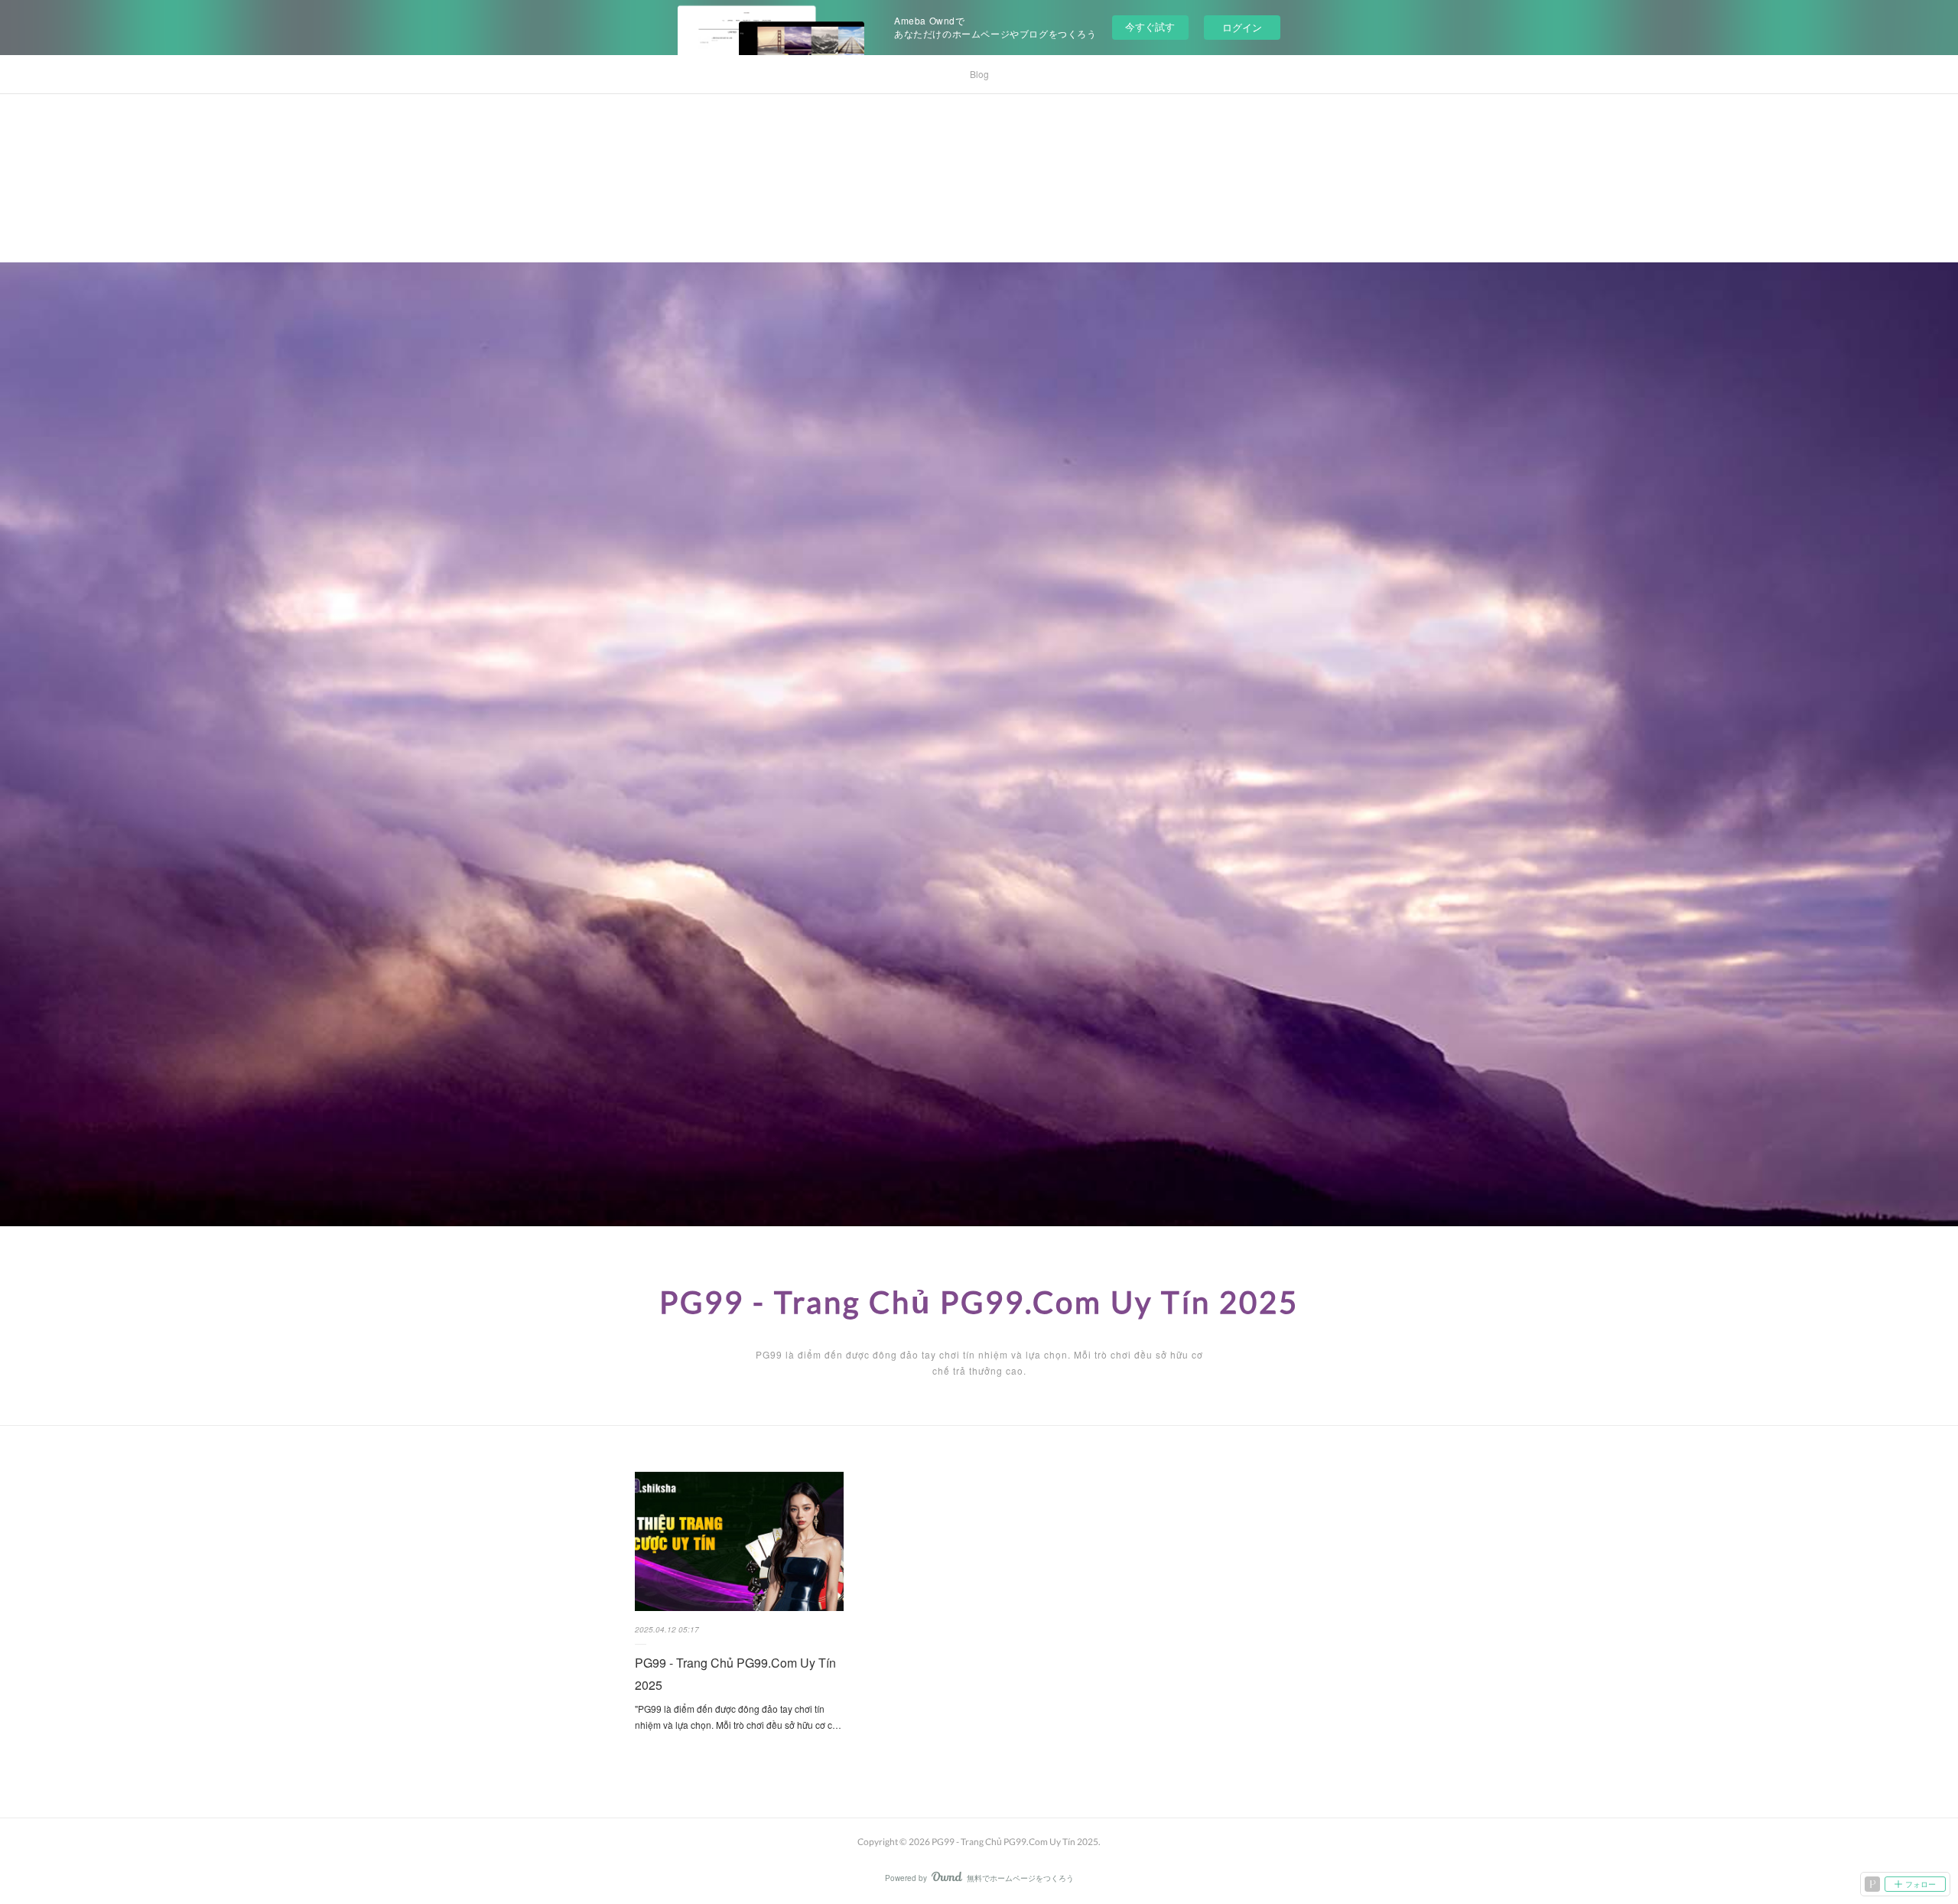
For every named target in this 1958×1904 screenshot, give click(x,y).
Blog (979, 74)
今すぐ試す (1150, 26)
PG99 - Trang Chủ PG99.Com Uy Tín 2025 (979, 1302)
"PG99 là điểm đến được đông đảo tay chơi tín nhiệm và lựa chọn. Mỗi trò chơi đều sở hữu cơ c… (738, 1717)
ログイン (1242, 27)
